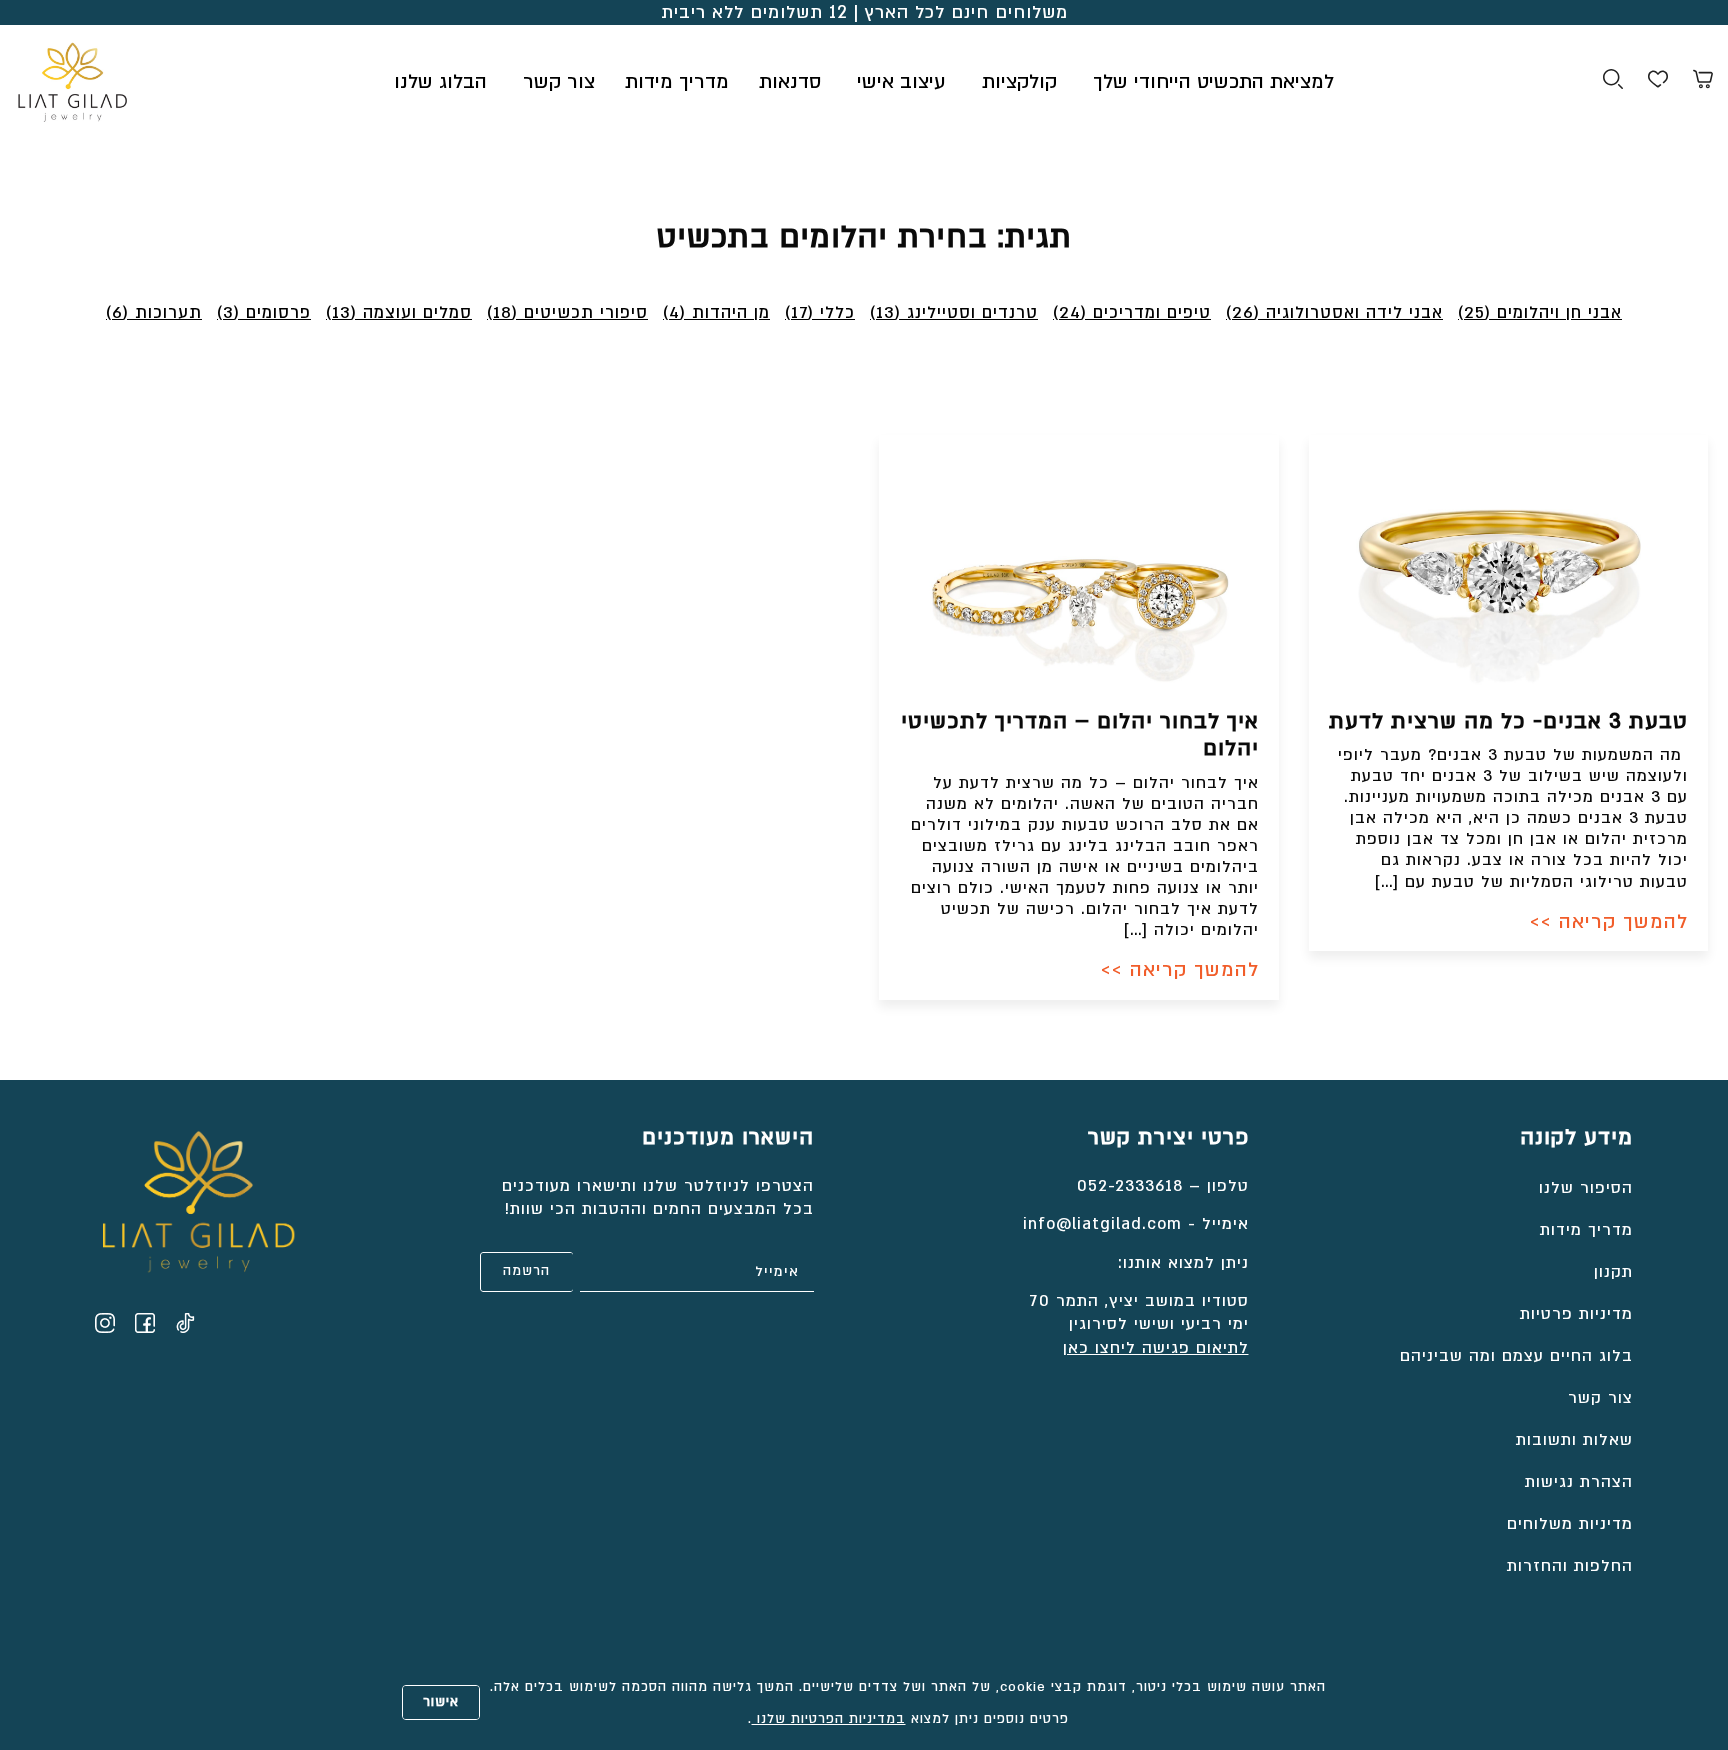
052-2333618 (1130, 1186)
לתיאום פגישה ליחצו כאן (1156, 1348)
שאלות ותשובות (1574, 1440)
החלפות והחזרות (1570, 1566)
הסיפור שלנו (1586, 1188)
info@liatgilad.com (1102, 1224)
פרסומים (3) (264, 312)
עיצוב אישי (901, 82)
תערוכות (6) (154, 312)
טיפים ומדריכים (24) (1132, 312)
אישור (441, 1702)
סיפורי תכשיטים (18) (567, 312)
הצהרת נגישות (1579, 1482)
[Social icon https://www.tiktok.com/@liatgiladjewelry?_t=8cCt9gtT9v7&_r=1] (185, 1323)
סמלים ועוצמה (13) (399, 312)
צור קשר (559, 82)
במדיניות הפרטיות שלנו (829, 1719)
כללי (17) (820, 312)
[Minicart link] (1703, 82)
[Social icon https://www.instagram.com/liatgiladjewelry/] (105, 1323)
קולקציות (1019, 82)
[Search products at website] (1613, 82)
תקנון (1613, 1272)
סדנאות (790, 82)
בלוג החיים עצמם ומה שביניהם (1516, 1356)
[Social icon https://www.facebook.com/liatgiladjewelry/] (145, 1323)
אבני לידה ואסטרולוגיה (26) (1334, 312)
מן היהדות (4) (716, 312)
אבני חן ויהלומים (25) (1540, 312)
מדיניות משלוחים (1570, 1524)
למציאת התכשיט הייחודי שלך (1213, 82)
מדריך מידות (677, 82)
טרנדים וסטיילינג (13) (954, 312)
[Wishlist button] (1658, 82)
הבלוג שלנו (440, 82)
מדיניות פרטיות (1576, 1314)
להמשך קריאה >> (1609, 922)
